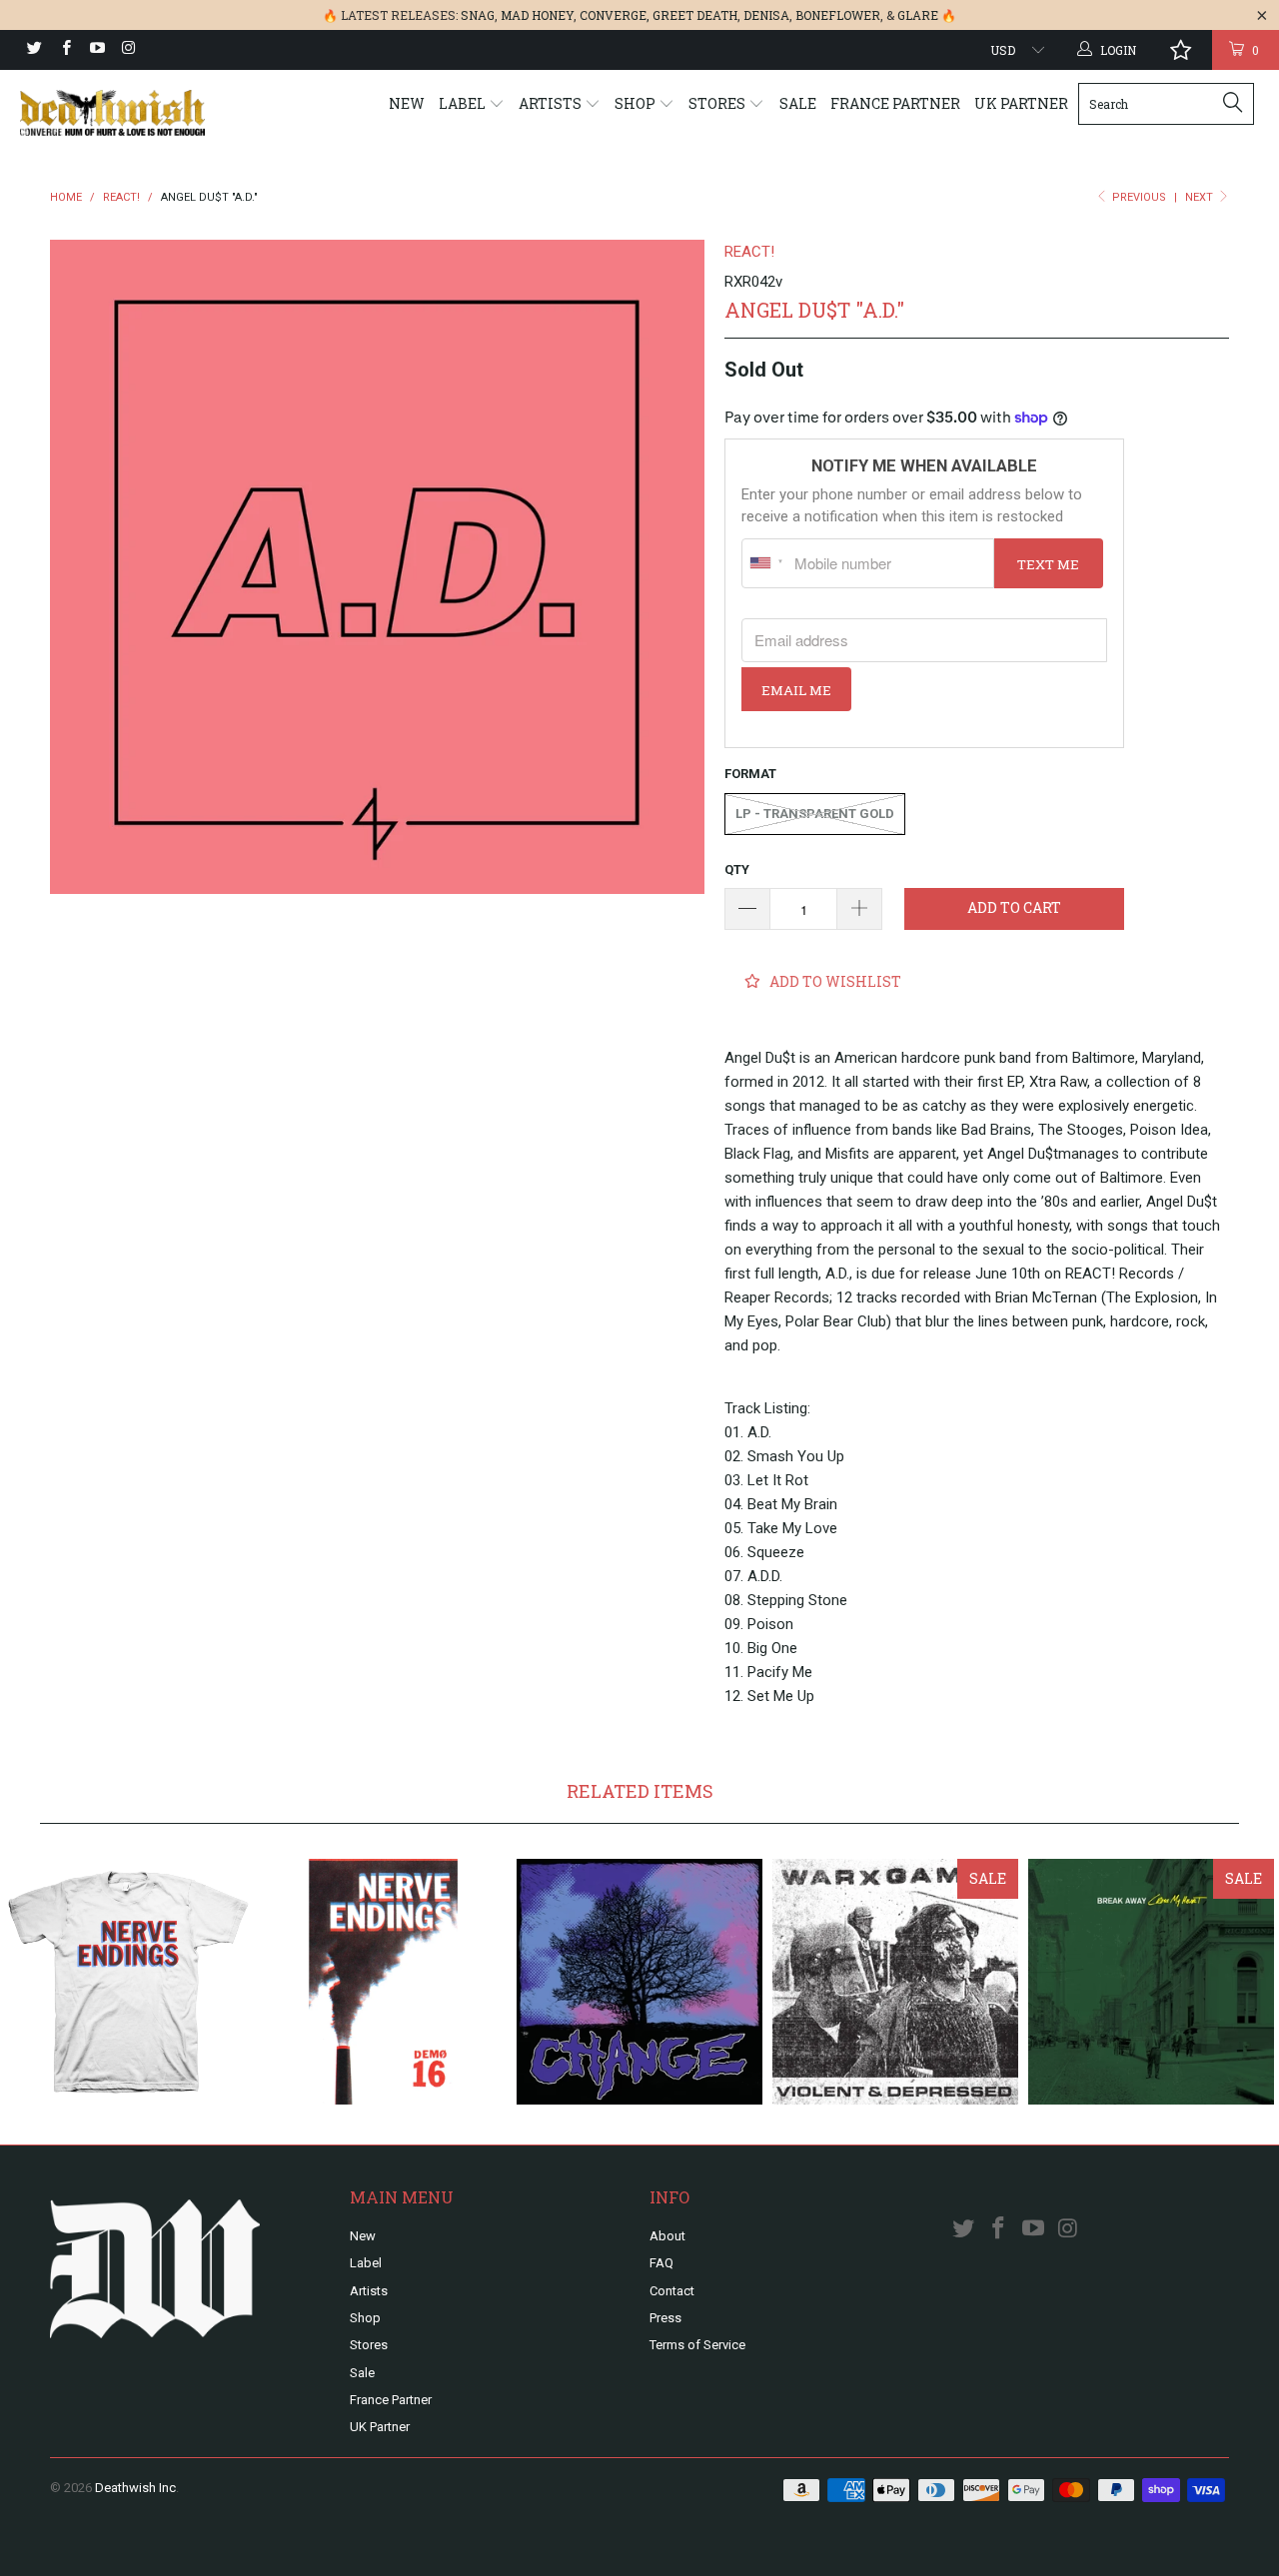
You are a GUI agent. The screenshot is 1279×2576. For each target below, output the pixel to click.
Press (665, 2318)
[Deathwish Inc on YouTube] (96, 50)
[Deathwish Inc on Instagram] (127, 50)
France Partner (895, 103)
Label (464, 103)
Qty (737, 869)
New (407, 103)
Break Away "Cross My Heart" (1151, 1982)
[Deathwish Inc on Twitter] (33, 50)
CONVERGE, (615, 15)
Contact (672, 2291)
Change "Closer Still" (639, 1982)
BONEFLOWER (838, 15)
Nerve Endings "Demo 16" (384, 1982)
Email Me (796, 690)
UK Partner (1021, 103)
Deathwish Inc (135, 2488)
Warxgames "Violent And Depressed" (895, 1982)
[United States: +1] (765, 563)
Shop (637, 103)
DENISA (766, 15)
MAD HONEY (537, 15)
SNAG (478, 15)
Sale (798, 103)
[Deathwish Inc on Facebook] (64, 50)
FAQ (661, 2263)
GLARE (918, 15)
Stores (718, 103)
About (667, 2236)
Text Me (1048, 564)
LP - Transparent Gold (815, 814)
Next (1201, 197)
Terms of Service (697, 2345)
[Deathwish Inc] (112, 113)
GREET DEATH (695, 15)
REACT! (749, 252)
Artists (552, 103)
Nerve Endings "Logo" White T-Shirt (128, 1982)
